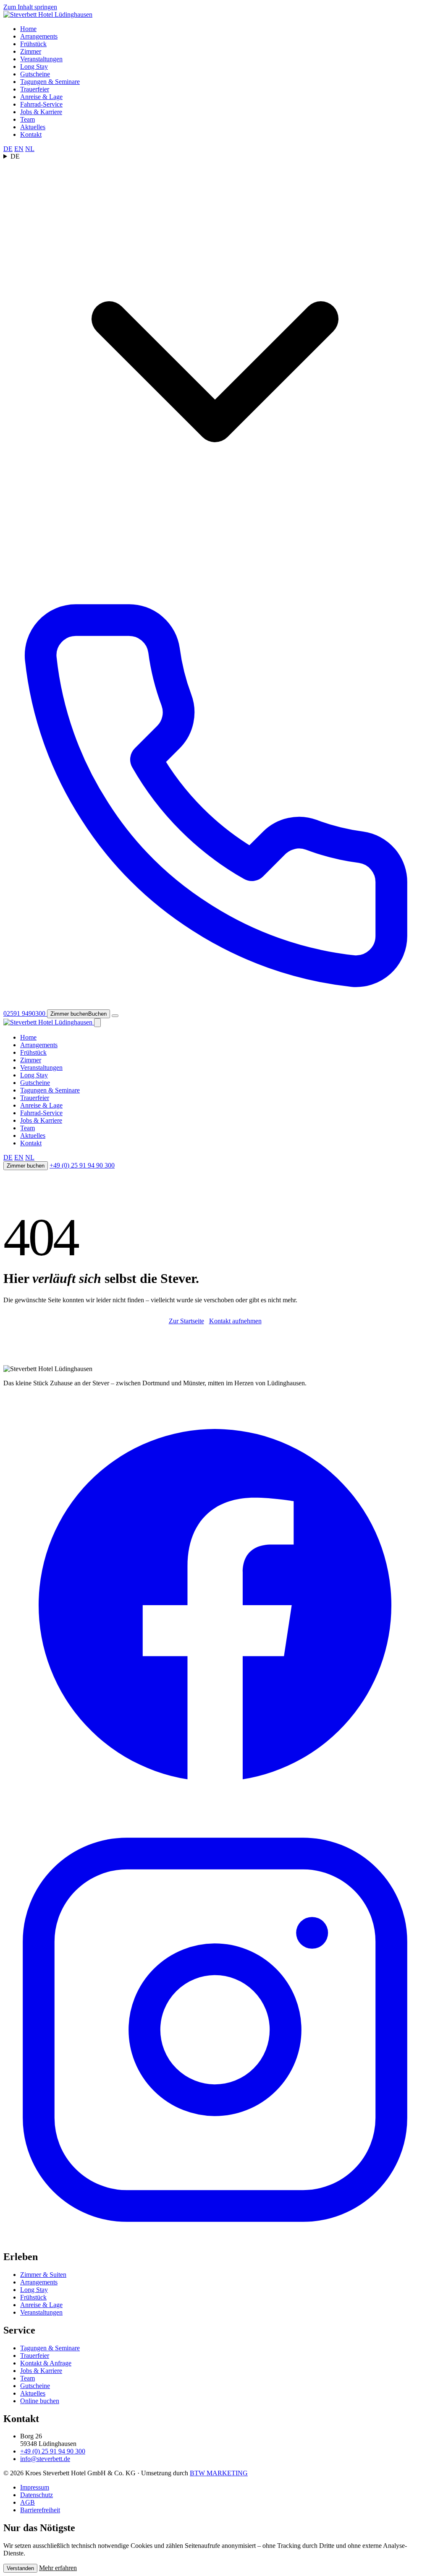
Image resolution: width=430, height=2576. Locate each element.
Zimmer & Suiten (43, 2275)
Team (28, 119)
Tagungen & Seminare (50, 82)
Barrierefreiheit (40, 2510)
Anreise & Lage (41, 97)
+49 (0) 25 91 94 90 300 (82, 1165)
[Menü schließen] (97, 1023)
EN (19, 149)
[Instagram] (215, 2239)
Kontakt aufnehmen (235, 1321)
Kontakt (31, 134)
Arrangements (39, 36)
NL (30, 149)
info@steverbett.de (45, 2459)
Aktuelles (33, 127)
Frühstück (33, 44)
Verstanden (20, 2568)
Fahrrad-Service (41, 104)
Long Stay (34, 66)
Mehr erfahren (58, 2568)
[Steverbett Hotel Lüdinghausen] (48, 14)
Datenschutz (37, 2495)
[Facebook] (215, 1814)
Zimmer (31, 51)
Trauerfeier (35, 89)
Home (28, 29)
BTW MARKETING (219, 2473)
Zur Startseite (186, 1321)
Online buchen (40, 2401)
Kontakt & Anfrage (46, 2363)
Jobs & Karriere (41, 112)
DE (8, 149)
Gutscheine (35, 74)
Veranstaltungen (41, 59)
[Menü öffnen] (115, 1016)
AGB (28, 2502)
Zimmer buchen (26, 1166)
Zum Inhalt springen (30, 7)
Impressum (35, 2487)
